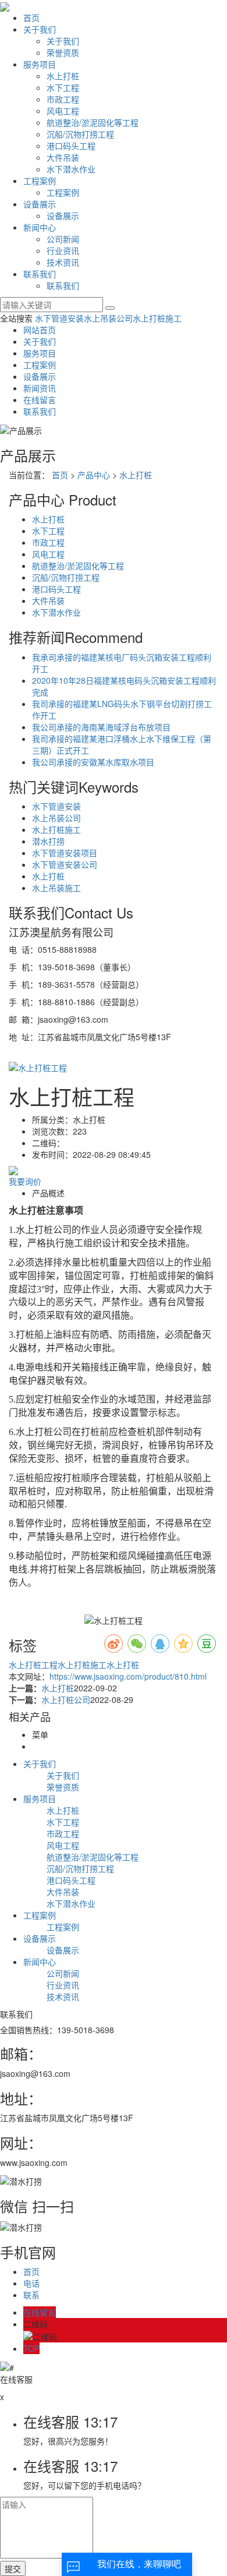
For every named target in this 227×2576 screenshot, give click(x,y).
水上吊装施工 (56, 888)
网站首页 (40, 330)
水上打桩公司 (66, 1699)
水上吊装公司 (108, 318)
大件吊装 (63, 157)
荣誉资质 (63, 52)
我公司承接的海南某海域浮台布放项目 (101, 727)
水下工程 (63, 87)
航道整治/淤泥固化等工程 (93, 122)
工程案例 (40, 181)
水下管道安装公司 (65, 864)
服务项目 (40, 64)
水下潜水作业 (71, 169)
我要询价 (25, 1181)
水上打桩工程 (33, 1665)
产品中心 (94, 475)
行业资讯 (63, 250)
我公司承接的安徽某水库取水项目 (93, 762)
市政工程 (63, 99)
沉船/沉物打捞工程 (80, 134)
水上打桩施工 (157, 318)
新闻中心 (40, 227)
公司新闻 (63, 239)
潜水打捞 (48, 841)
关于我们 (40, 29)
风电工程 (63, 111)
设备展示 (40, 204)
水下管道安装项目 (65, 853)
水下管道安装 (59, 318)
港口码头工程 (71, 146)
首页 (31, 17)
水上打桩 (63, 76)
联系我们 (40, 274)
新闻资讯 (40, 388)
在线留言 (40, 400)
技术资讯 (63, 262)
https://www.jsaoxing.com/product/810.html (128, 1676)
